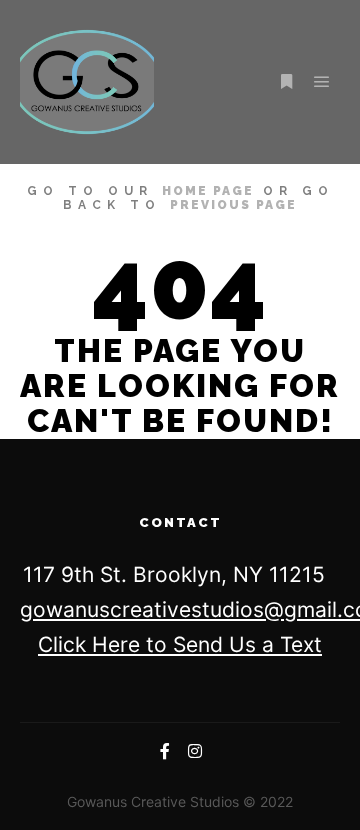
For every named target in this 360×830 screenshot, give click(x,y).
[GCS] (87, 82)
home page (208, 191)
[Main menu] (322, 82)
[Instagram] (195, 751)
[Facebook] (165, 751)
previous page (233, 205)
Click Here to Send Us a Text (180, 644)
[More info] (286, 82)
